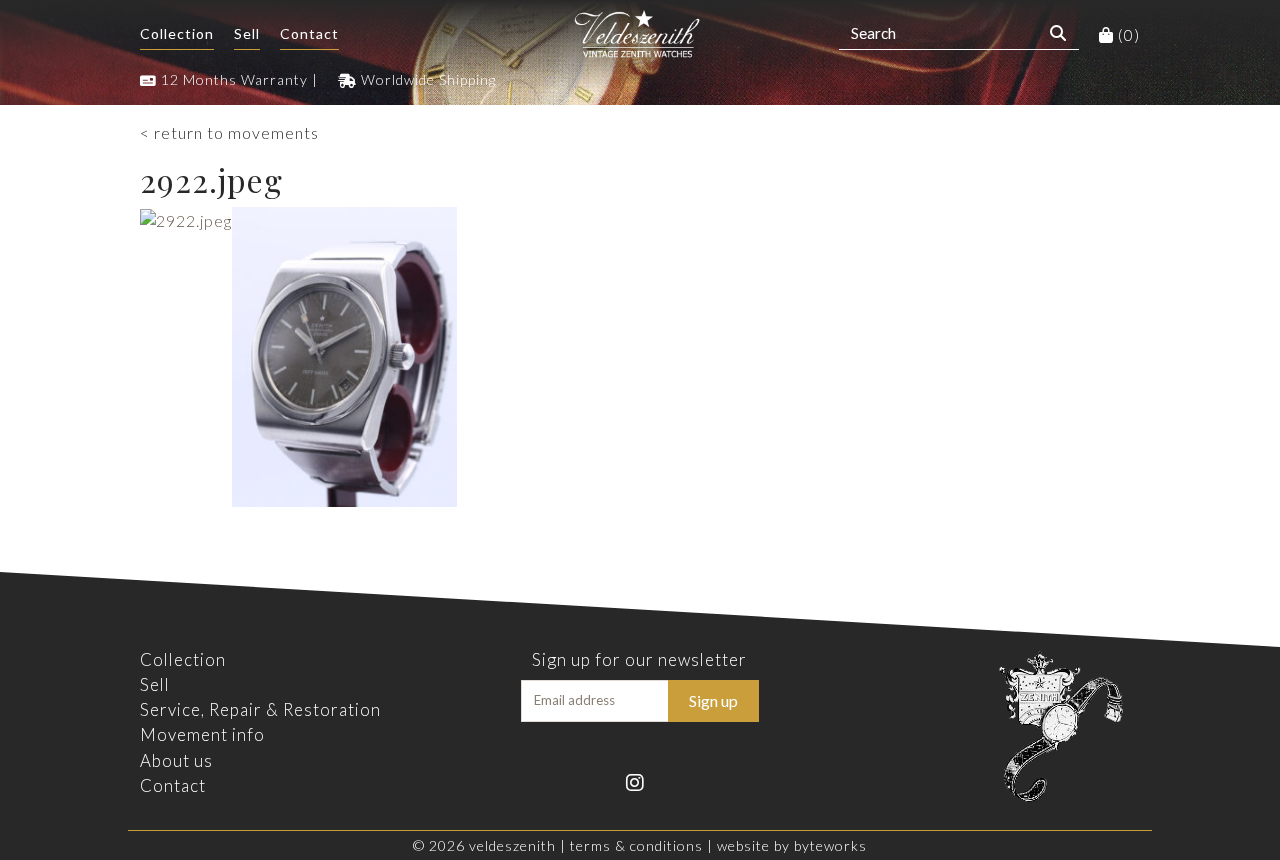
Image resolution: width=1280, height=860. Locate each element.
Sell (247, 33)
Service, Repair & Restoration (260, 709)
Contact (309, 33)
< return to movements (229, 132)
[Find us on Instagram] (639, 780)
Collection (177, 33)
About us (176, 760)
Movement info (202, 734)
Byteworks (830, 845)
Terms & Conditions (636, 845)
